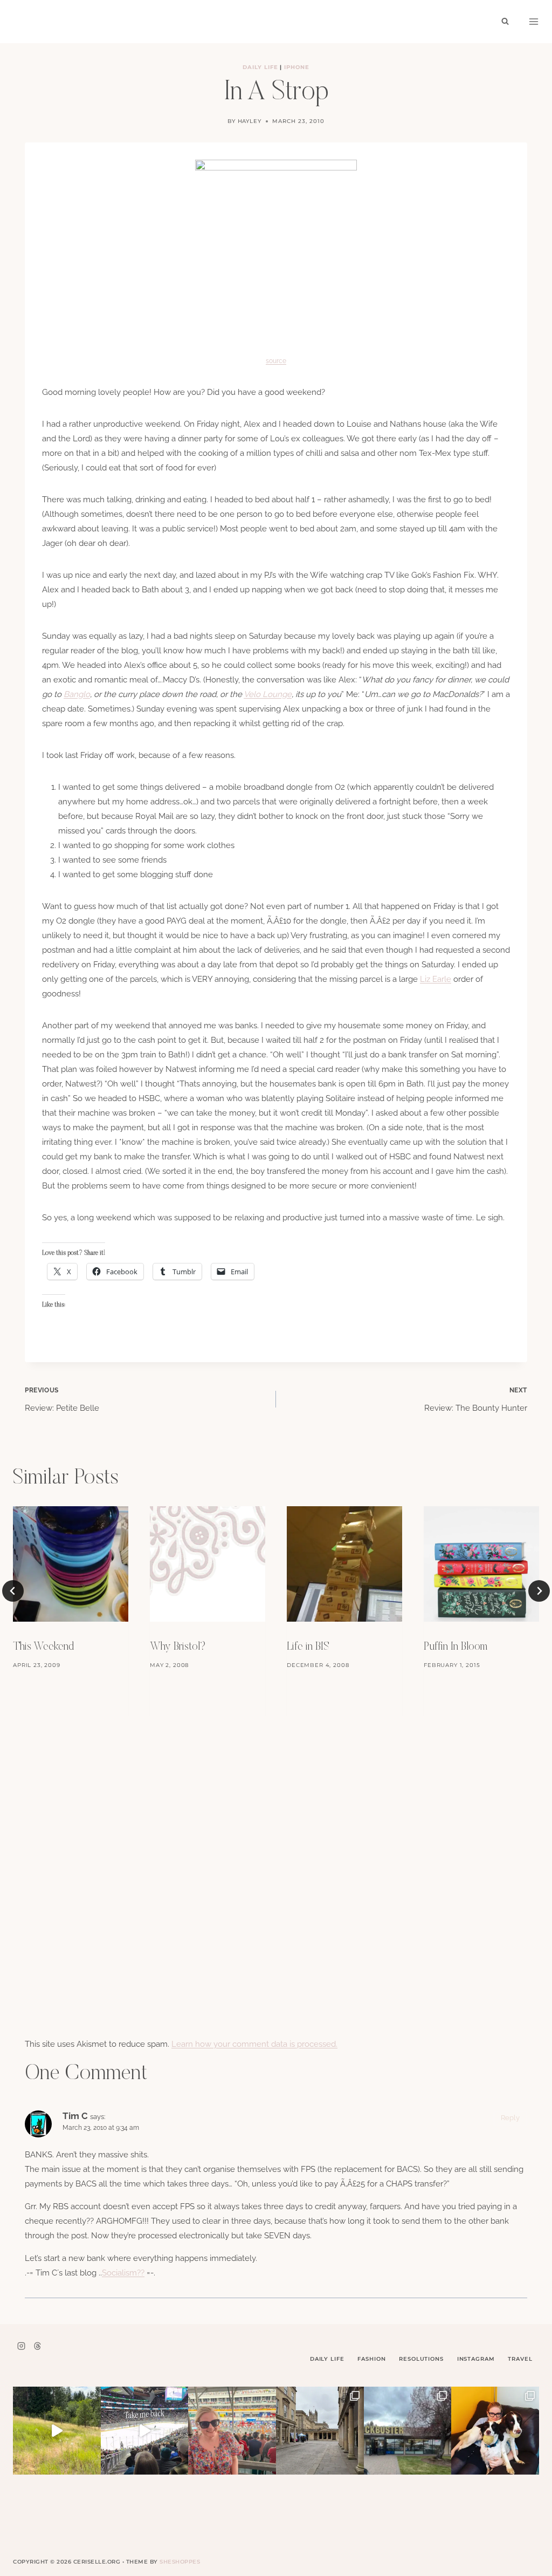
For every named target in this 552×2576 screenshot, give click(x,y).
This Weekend (43, 1647)
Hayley (250, 121)
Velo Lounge (268, 694)
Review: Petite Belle (62, 1400)
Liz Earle (436, 979)
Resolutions (421, 2359)
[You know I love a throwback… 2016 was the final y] (495, 2431)
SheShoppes (180, 2562)
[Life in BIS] (344, 1564)
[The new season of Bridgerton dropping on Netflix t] (320, 2431)
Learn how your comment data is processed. (254, 2044)
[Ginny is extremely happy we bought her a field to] (57, 2431)
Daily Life (260, 67)
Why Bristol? (178, 1647)
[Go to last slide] (13, 1591)
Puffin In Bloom (456, 1647)
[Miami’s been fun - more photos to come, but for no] (232, 2431)
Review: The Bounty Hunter (476, 1400)
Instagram (476, 2359)
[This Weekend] (71, 1564)
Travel (520, 2359)
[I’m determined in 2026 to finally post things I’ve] (408, 2431)
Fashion (371, 2359)
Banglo (77, 694)
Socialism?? (123, 2273)
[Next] (539, 1591)
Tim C (75, 2116)
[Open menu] (534, 22)
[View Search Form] (505, 22)
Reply (510, 2118)
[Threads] (37, 2346)
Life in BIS (308, 1647)
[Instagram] (21, 2346)
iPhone (297, 67)
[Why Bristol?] (208, 1564)
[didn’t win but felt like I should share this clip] (145, 2431)
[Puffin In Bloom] (481, 1564)
